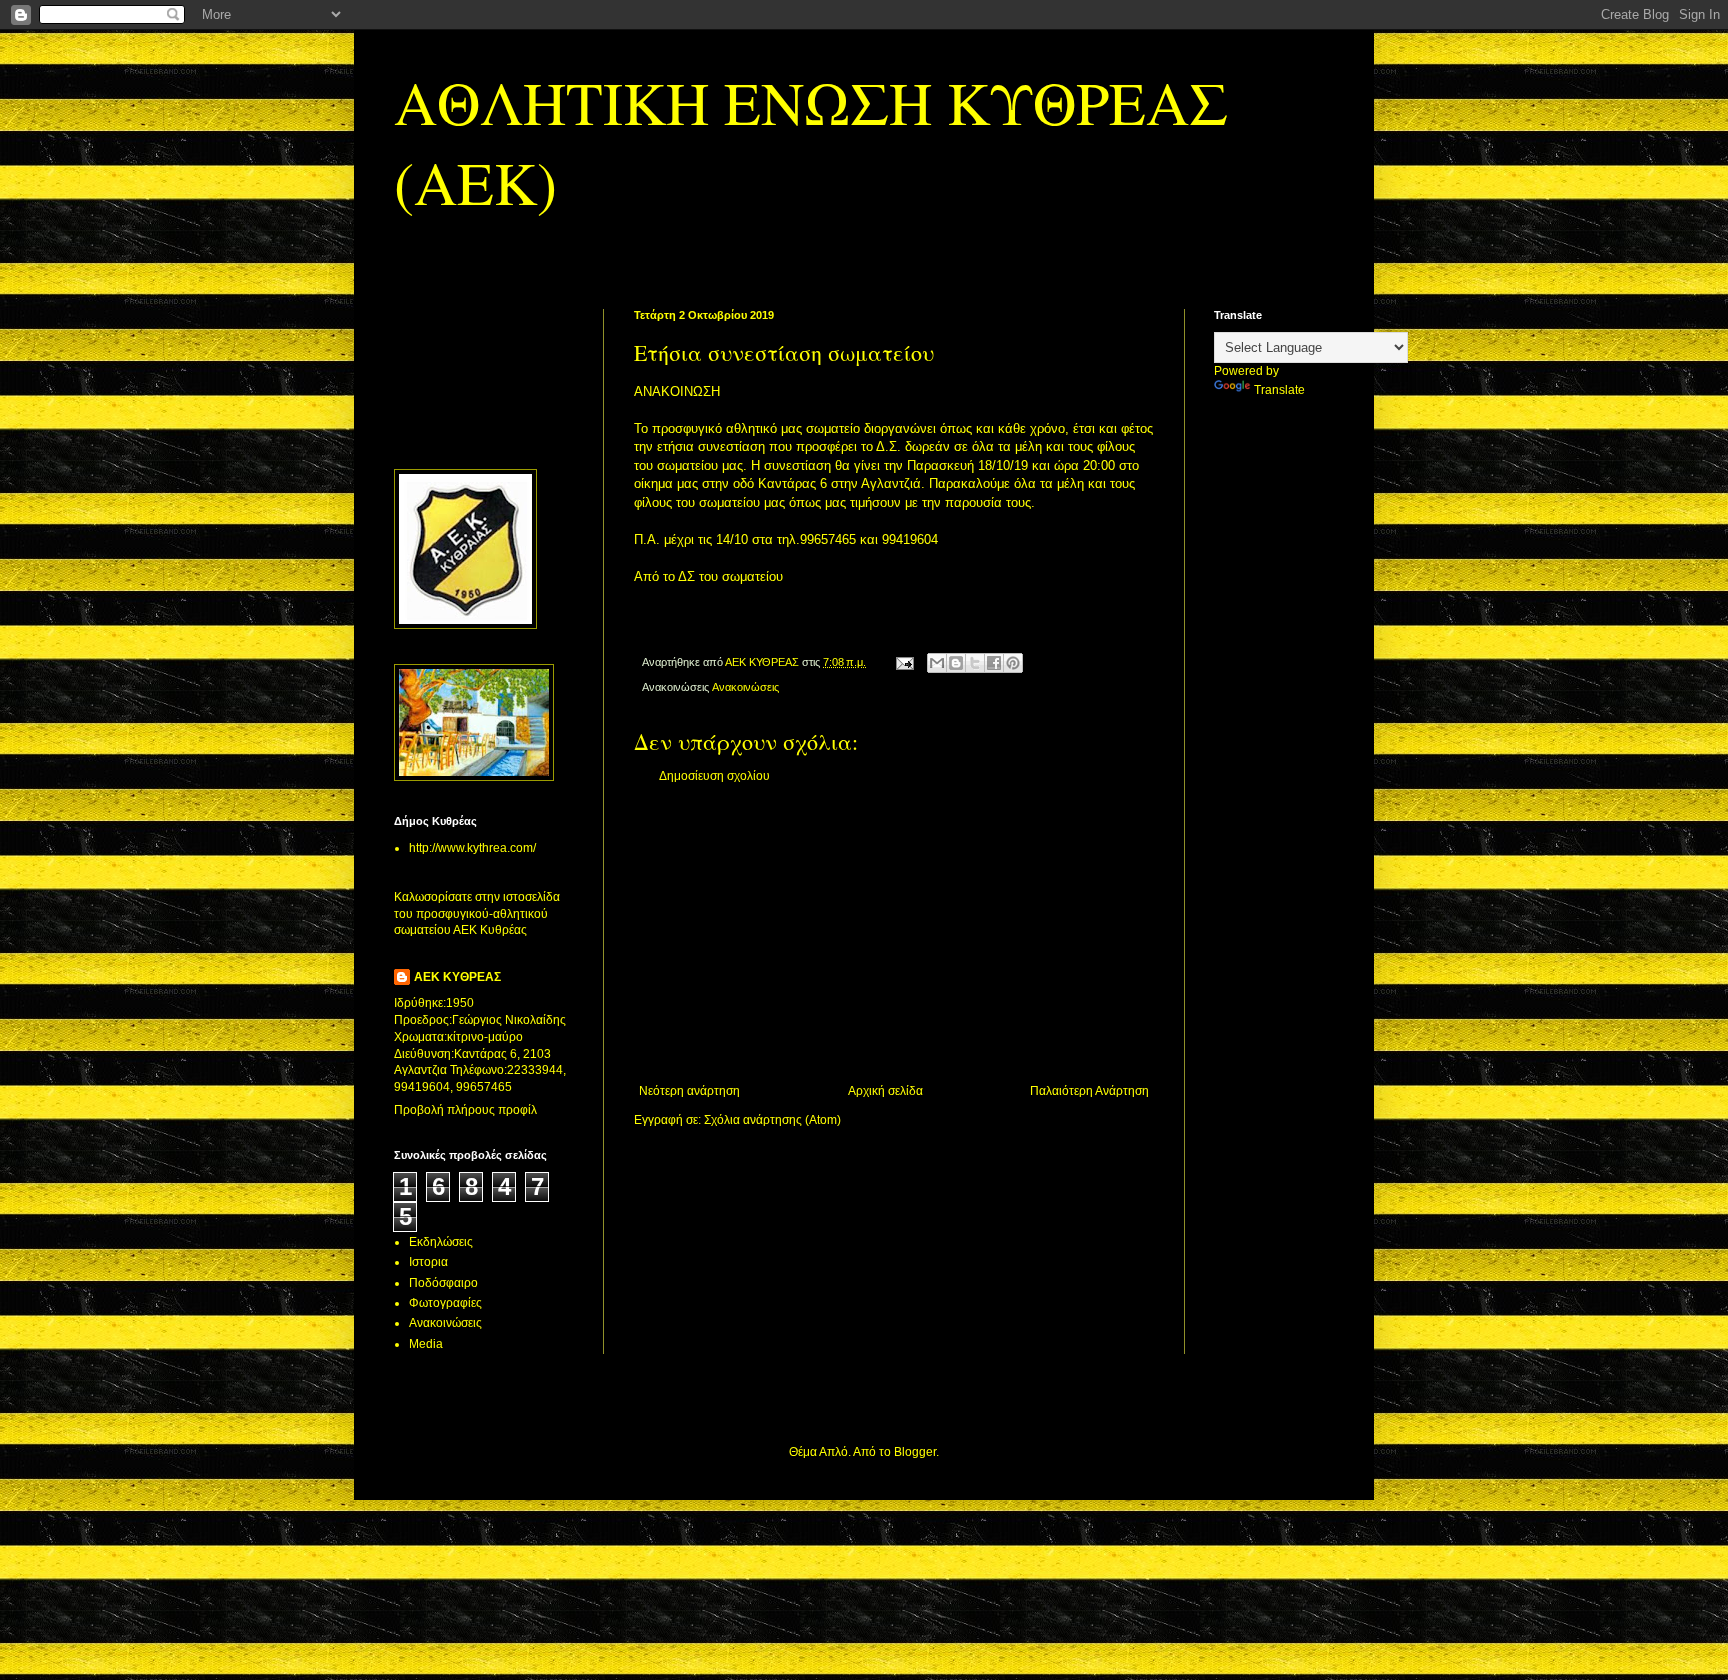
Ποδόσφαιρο (443, 1283)
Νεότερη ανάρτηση (689, 1091)
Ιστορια (428, 1262)
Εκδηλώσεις (441, 1242)
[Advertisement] (894, 934)
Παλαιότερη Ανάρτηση (1089, 1091)
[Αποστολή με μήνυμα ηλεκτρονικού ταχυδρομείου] (937, 663)
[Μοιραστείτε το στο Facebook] (994, 663)
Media (426, 1344)
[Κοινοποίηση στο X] (975, 663)
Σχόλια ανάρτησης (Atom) (772, 1120)
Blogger (915, 1452)
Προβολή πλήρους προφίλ (465, 1110)
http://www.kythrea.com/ (472, 848)
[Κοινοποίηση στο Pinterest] (1013, 663)
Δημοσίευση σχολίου (714, 776)
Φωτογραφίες (445, 1303)
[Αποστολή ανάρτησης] (904, 662)
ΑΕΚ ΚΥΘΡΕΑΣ (457, 977)
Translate (1279, 390)
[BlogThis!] (956, 663)
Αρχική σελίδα (885, 1091)
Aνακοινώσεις (745, 687)
